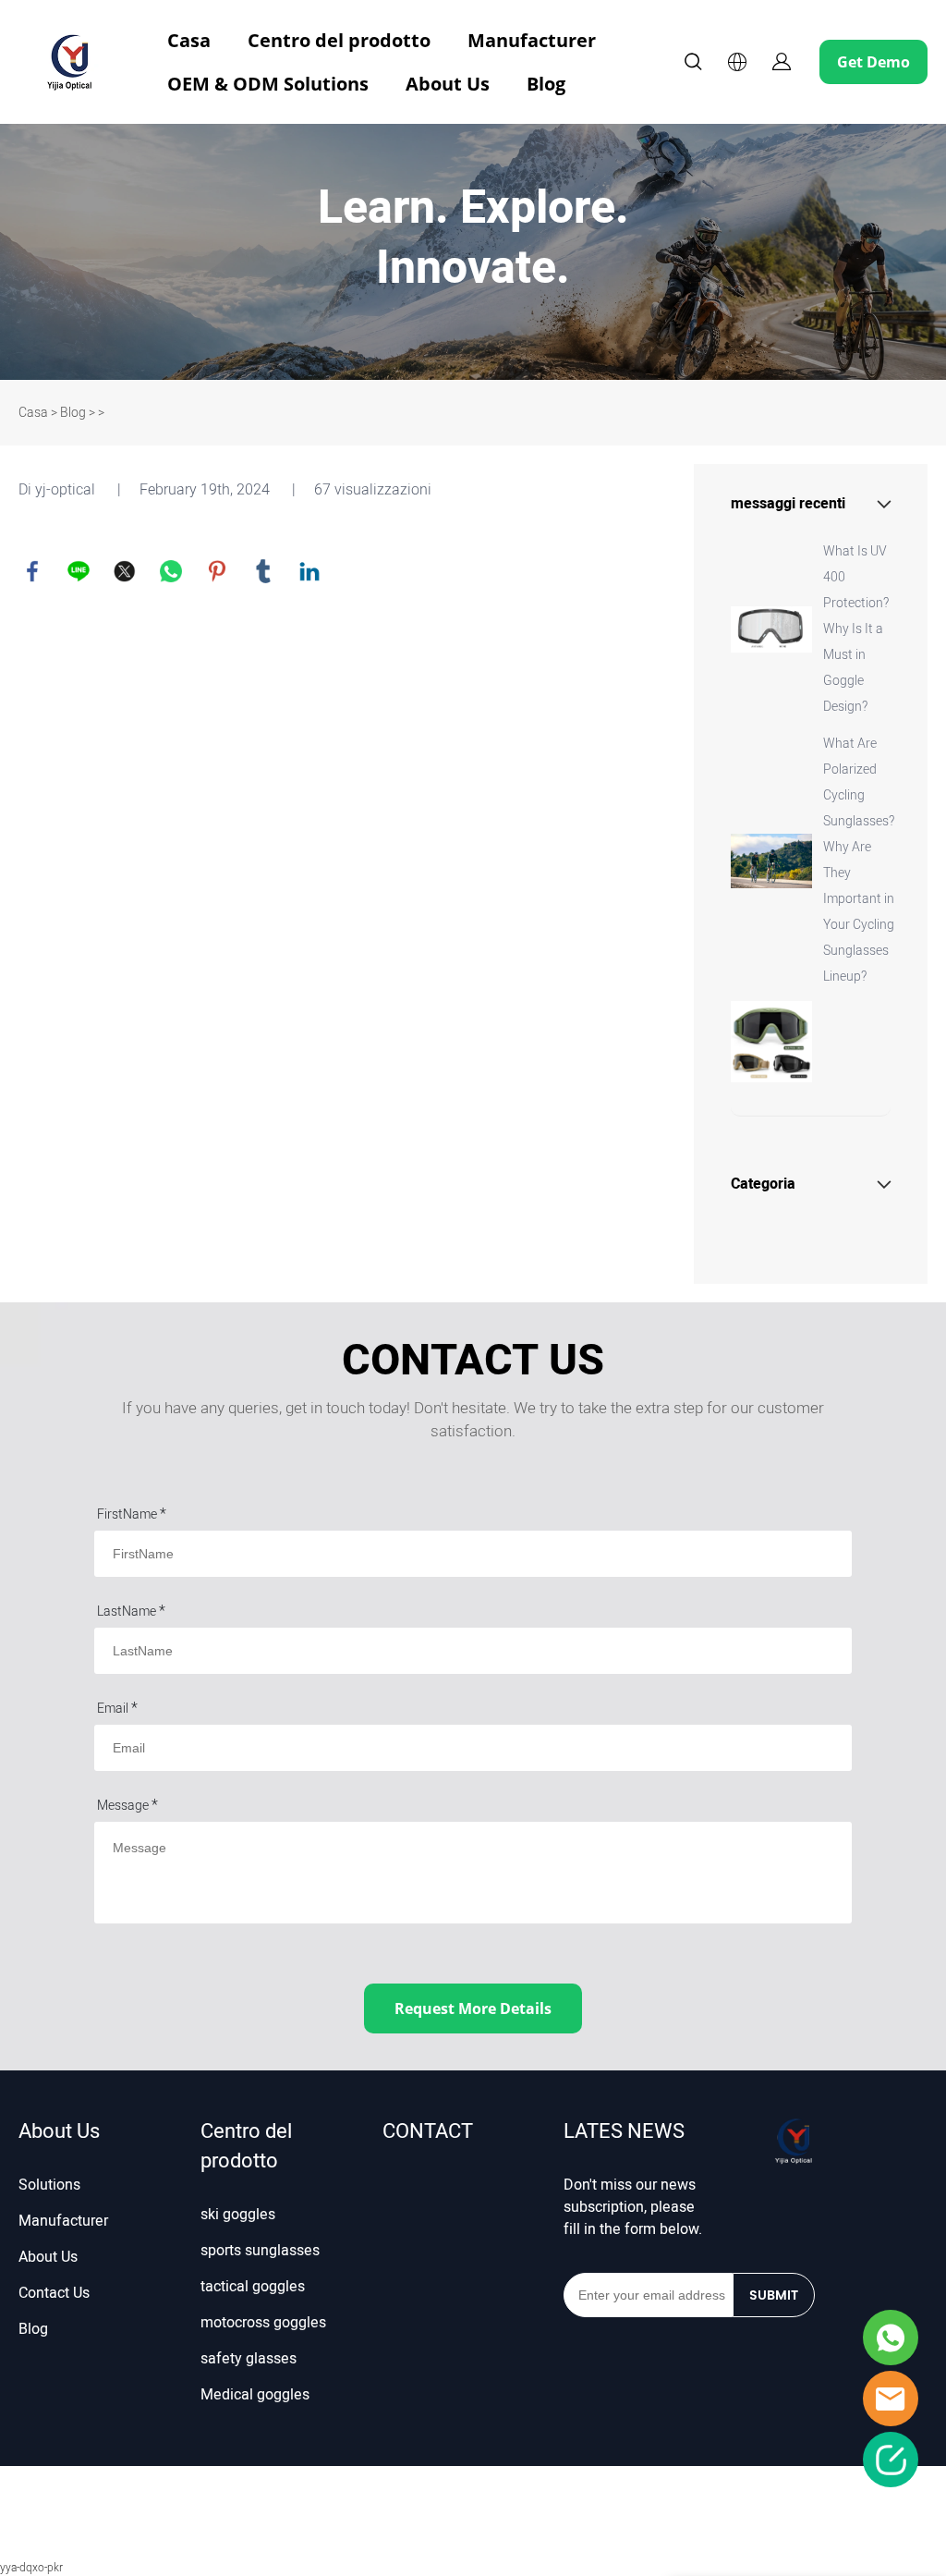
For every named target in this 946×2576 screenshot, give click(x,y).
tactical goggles (253, 2287)
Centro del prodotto (339, 40)
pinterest (217, 571)
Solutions (49, 2185)
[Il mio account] (782, 62)
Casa (189, 40)
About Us (448, 84)
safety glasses (249, 2359)
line (79, 571)
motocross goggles (263, 2323)
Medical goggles (255, 2395)
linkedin (309, 571)
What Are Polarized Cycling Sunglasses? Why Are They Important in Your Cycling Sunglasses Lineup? (859, 860)
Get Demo (873, 62)
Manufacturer (532, 40)
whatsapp (171, 571)
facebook (32, 571)
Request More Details (473, 2008)
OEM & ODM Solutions (268, 84)
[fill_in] (891, 2460)
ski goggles (238, 2215)
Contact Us (54, 2293)
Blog (546, 84)
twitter (125, 571)
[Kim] (891, 2399)
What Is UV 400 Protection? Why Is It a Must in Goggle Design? (856, 629)
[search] (693, 65)
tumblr (263, 571)
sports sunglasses (260, 2251)
